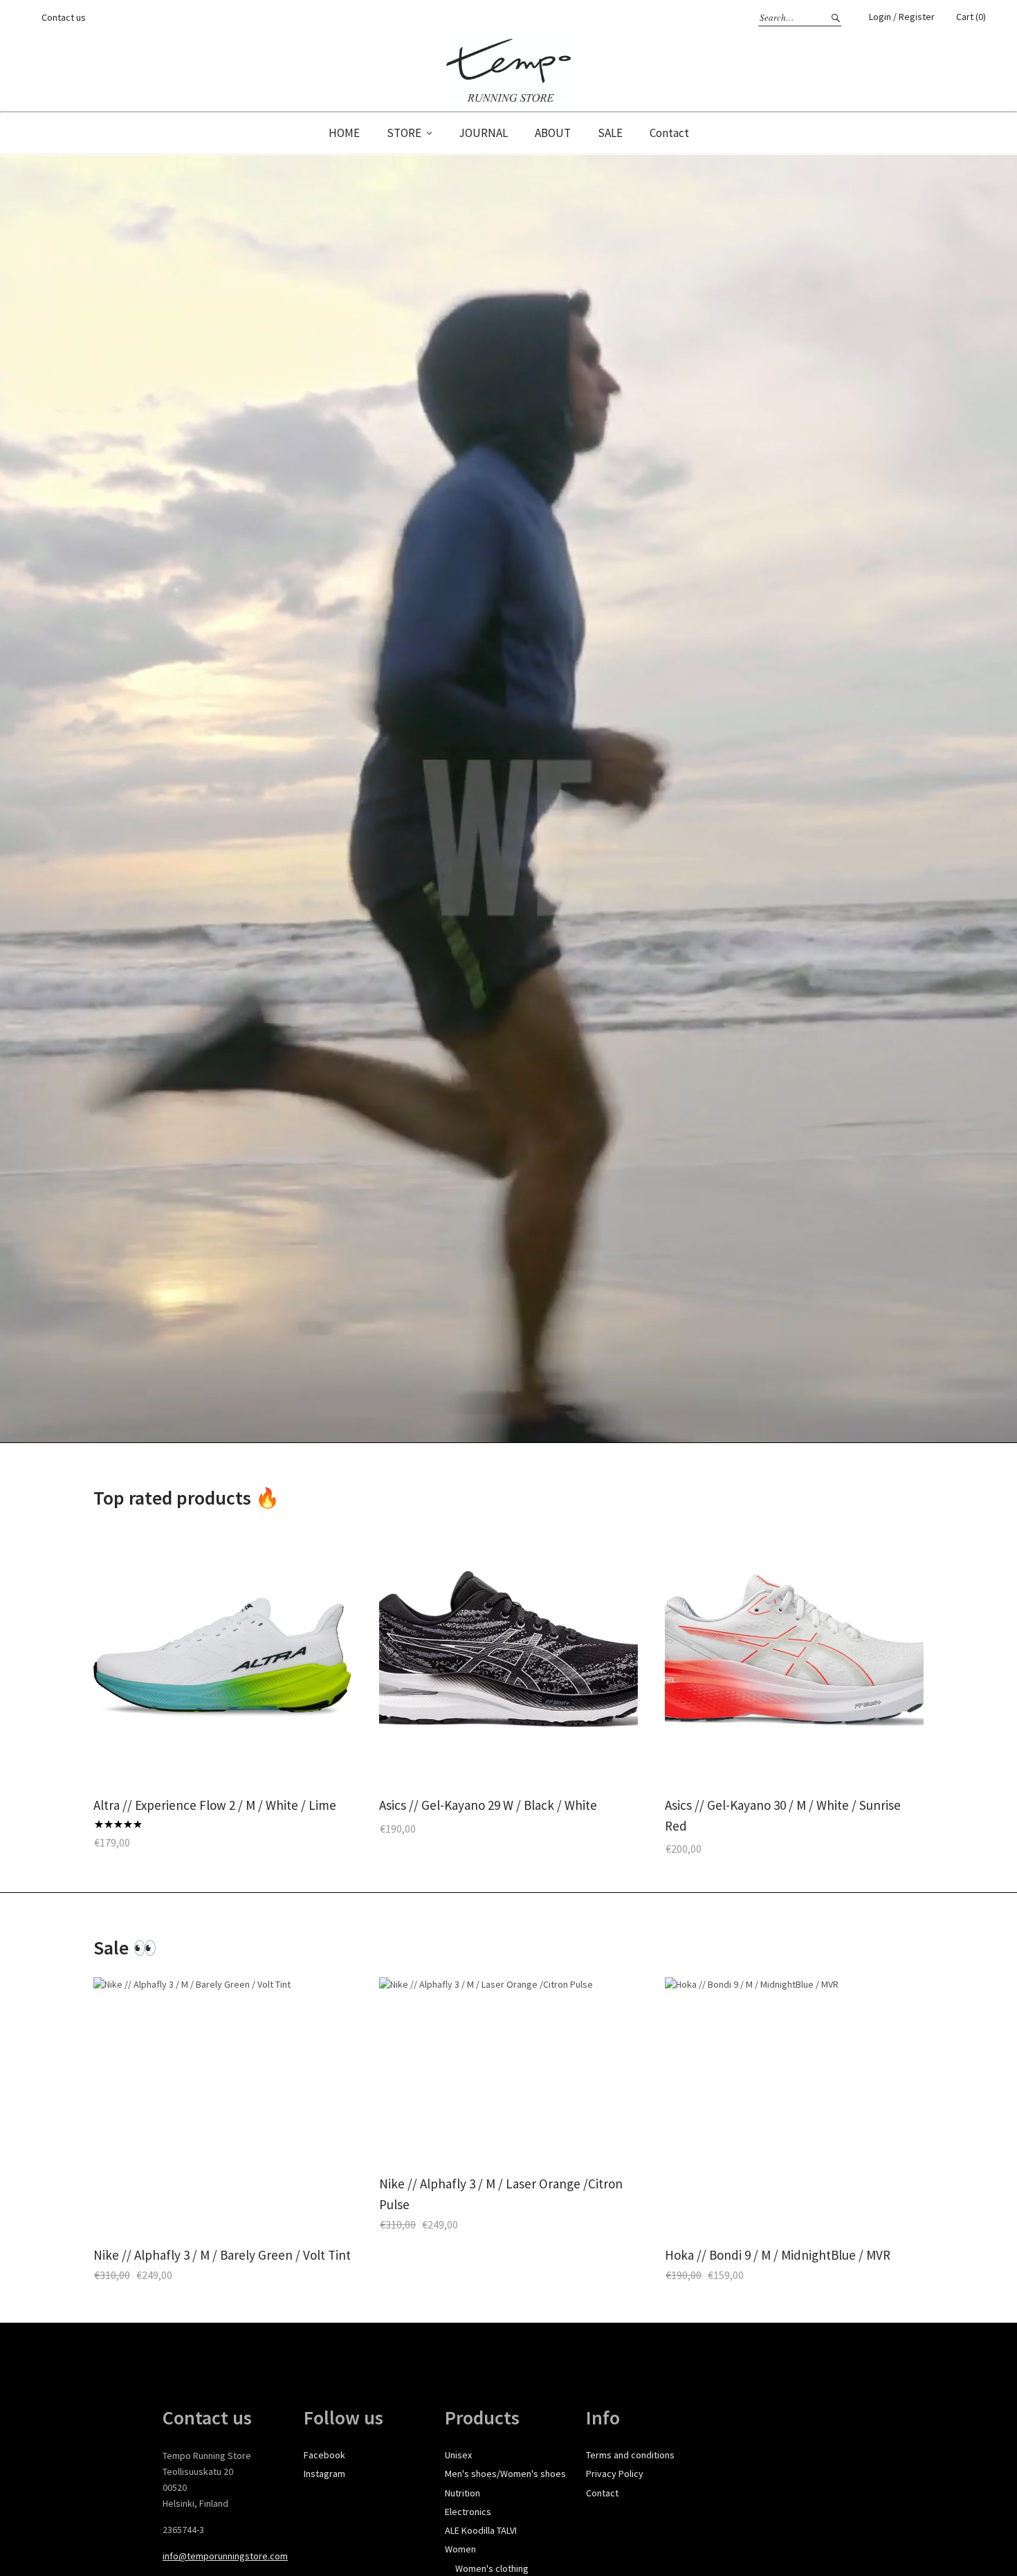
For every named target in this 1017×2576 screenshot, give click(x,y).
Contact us (64, 17)
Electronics (468, 2512)
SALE (610, 133)
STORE (404, 133)
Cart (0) (971, 17)
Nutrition (462, 2493)
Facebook (324, 2455)
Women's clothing (492, 2568)
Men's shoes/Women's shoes (505, 2474)
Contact (669, 133)
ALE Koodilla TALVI (481, 2530)
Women (460, 2549)
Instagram (324, 2474)
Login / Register (902, 17)
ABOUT (553, 133)
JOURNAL (483, 133)
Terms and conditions (630, 2455)
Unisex (458, 2455)
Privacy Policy (615, 2474)
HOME (344, 133)
